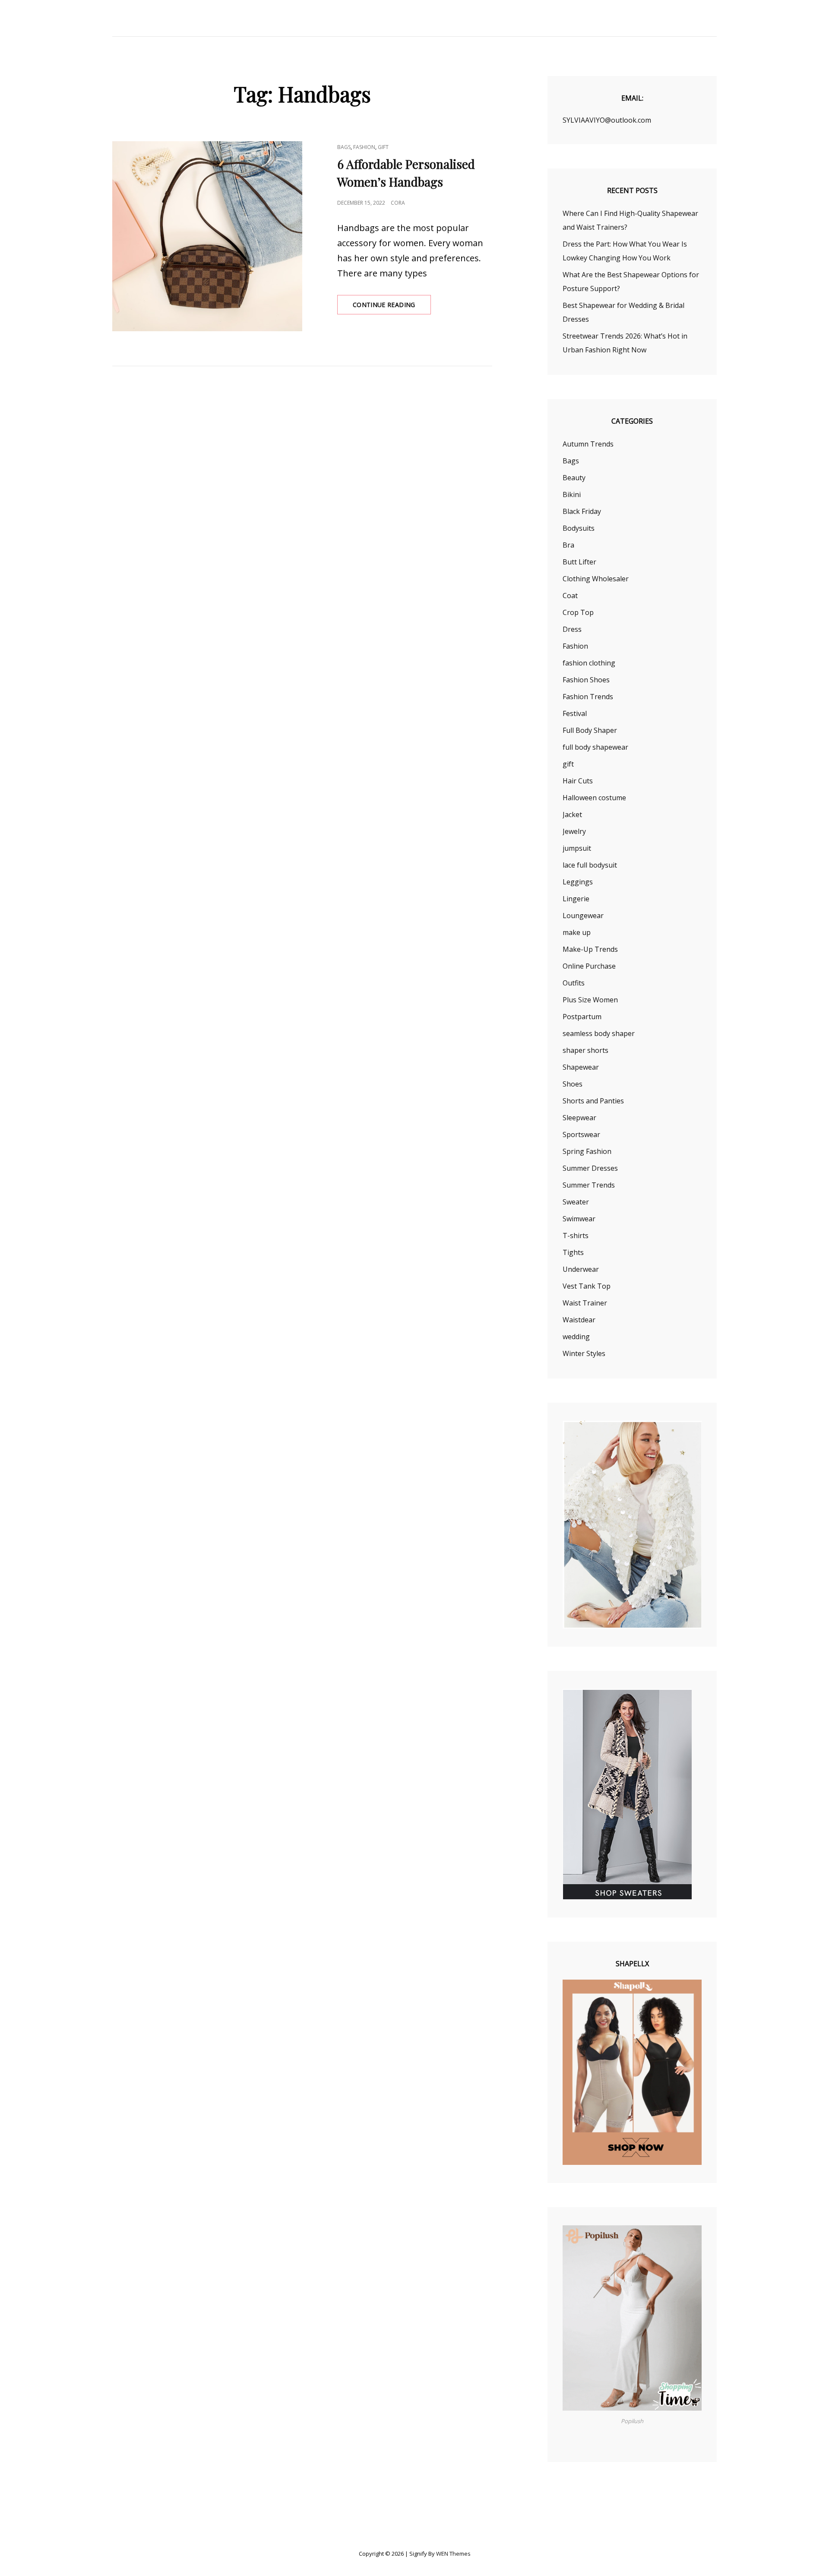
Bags (344, 147)
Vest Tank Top (587, 1286)
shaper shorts (585, 1050)
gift (383, 147)
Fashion (364, 147)
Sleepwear (579, 1118)
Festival (575, 713)
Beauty (574, 478)
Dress (572, 629)
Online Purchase (589, 966)
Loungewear (583, 916)
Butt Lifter (579, 562)
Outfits (574, 983)
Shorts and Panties (593, 1101)
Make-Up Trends (590, 949)
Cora (398, 203)
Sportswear (581, 1134)
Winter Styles (584, 1353)
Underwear (581, 1269)
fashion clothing (589, 663)
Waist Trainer (585, 1303)
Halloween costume (594, 798)
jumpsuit (577, 848)
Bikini (572, 494)
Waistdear (579, 1320)
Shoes (573, 1084)
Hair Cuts (578, 781)
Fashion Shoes (586, 680)
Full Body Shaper (590, 730)
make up (577, 932)
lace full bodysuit (590, 865)
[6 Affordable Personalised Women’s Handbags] (207, 236)
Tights (573, 1252)
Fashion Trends (588, 697)
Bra (568, 545)
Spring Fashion (587, 1151)
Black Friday (582, 511)
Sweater (576, 1202)
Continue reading (392, 307)
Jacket (572, 814)
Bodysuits (579, 528)
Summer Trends (589, 1185)
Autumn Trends (588, 444)
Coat (570, 596)
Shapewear (581, 1067)
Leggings (578, 882)
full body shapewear (595, 747)
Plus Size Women (590, 1000)
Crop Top (578, 612)
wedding (576, 1337)
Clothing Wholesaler (596, 579)
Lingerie (576, 899)
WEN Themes (453, 2554)
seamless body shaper (599, 1033)
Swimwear (579, 1219)
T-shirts (576, 1236)
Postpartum (582, 1017)
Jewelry (574, 831)
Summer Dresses (590, 1168)
